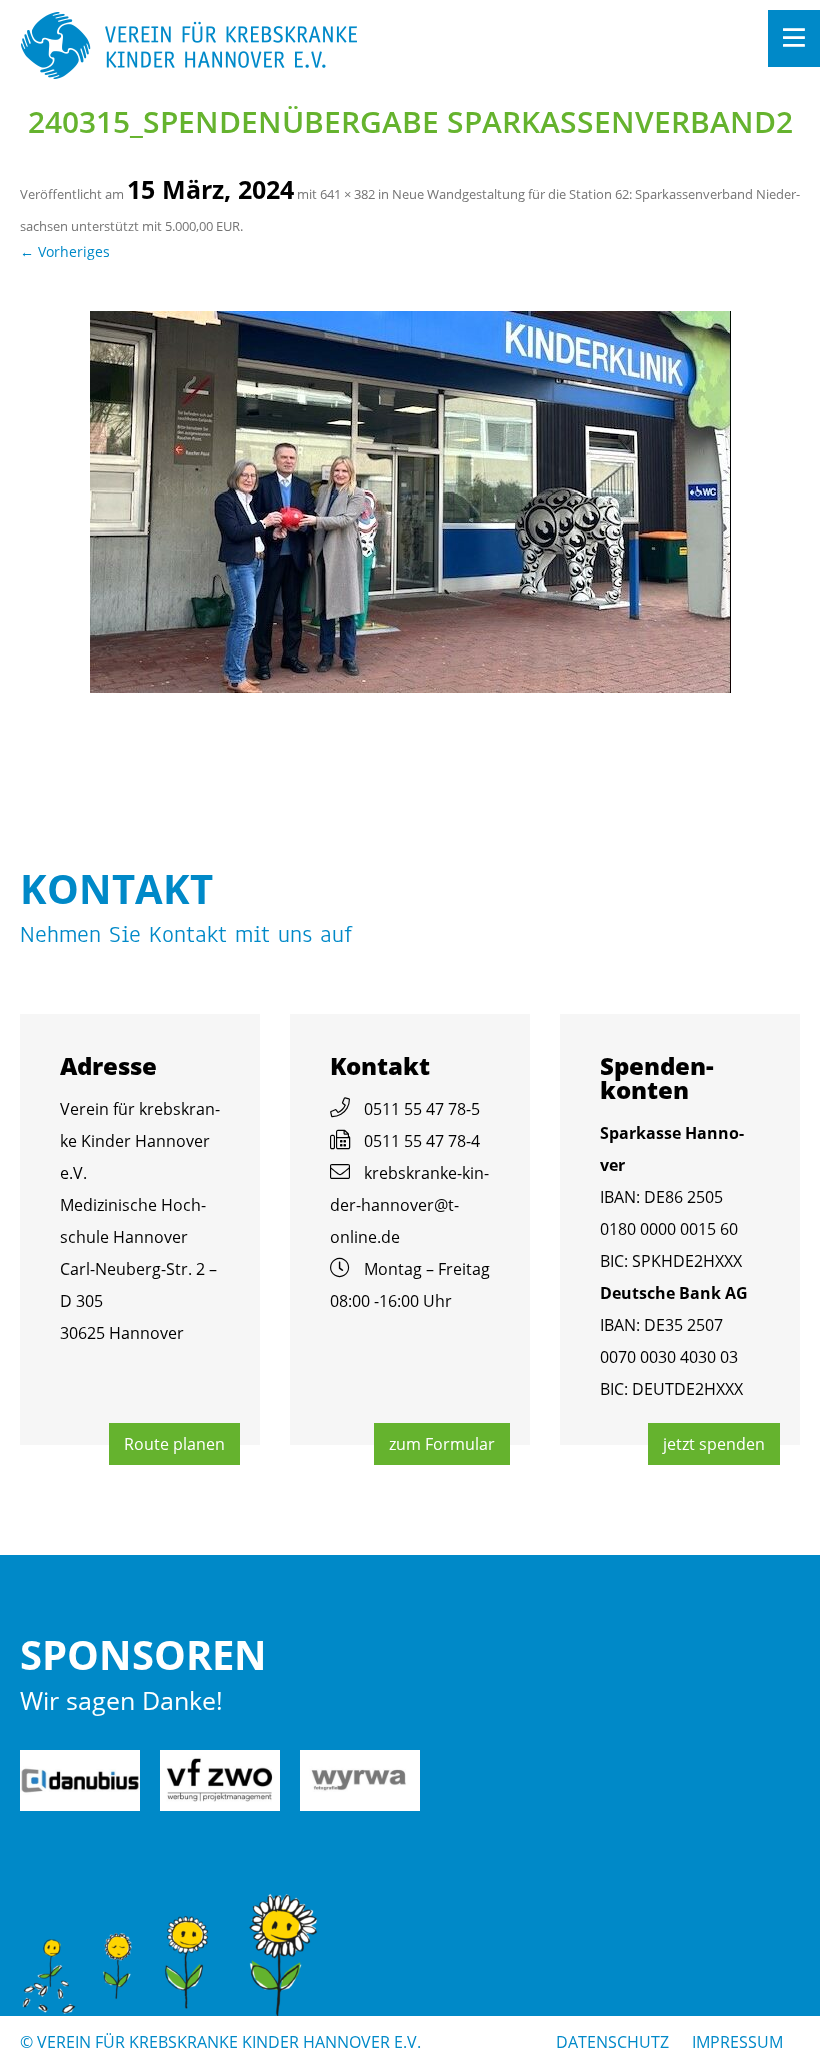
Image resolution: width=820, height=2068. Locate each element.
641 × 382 (347, 194)
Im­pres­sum (737, 2042)
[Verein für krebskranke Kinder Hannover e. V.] (332, 47)
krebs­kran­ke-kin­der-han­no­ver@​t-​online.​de (409, 1205)
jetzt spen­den (714, 1444)
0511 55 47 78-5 (422, 1109)
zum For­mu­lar (442, 1444)
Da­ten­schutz (612, 2042)
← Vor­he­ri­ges (65, 251)
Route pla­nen (174, 1444)
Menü (794, 38)
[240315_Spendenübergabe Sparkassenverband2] (410, 502)
